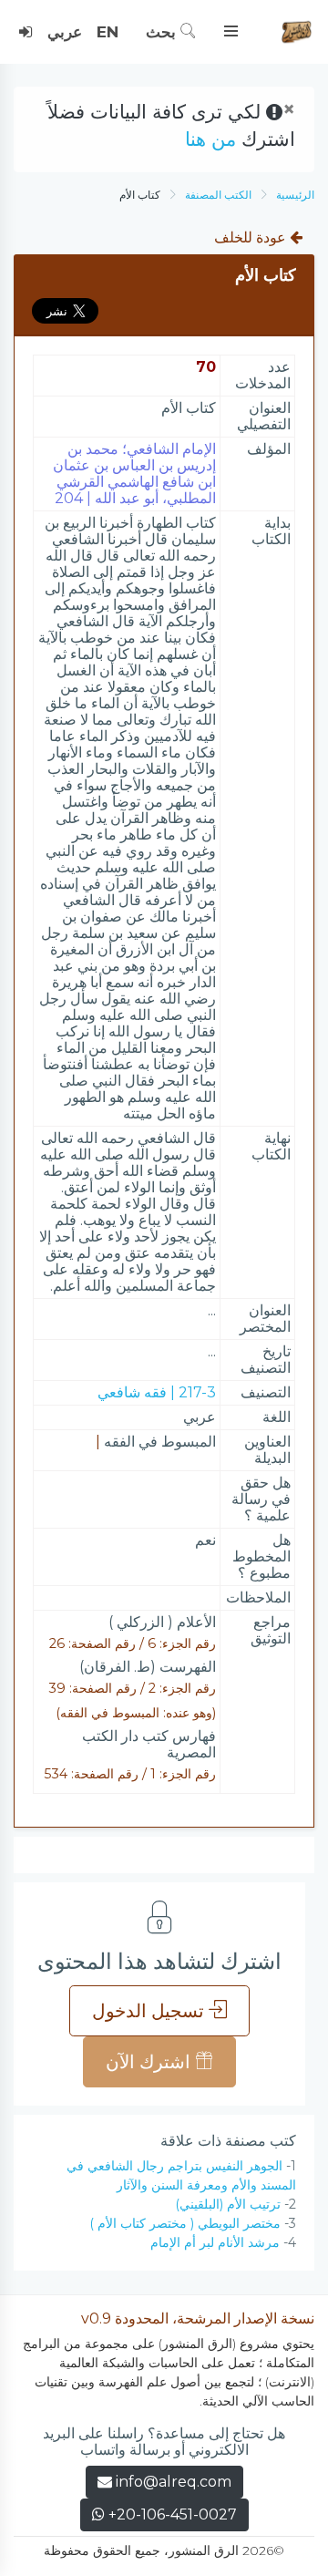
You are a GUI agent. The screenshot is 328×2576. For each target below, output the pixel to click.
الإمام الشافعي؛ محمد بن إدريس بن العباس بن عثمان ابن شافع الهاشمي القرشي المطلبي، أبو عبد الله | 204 (134, 474)
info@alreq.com (174, 2482)
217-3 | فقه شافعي (157, 1392)
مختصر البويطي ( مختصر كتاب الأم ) (185, 2223)
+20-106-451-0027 (171, 2514)
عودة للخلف (252, 237)
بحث (163, 32)
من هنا (210, 139)
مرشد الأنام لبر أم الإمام (215, 2242)
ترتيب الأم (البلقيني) (228, 2204)
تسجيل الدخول (150, 2011)
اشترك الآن (150, 2062)
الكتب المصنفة (218, 195)
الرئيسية (295, 195)
